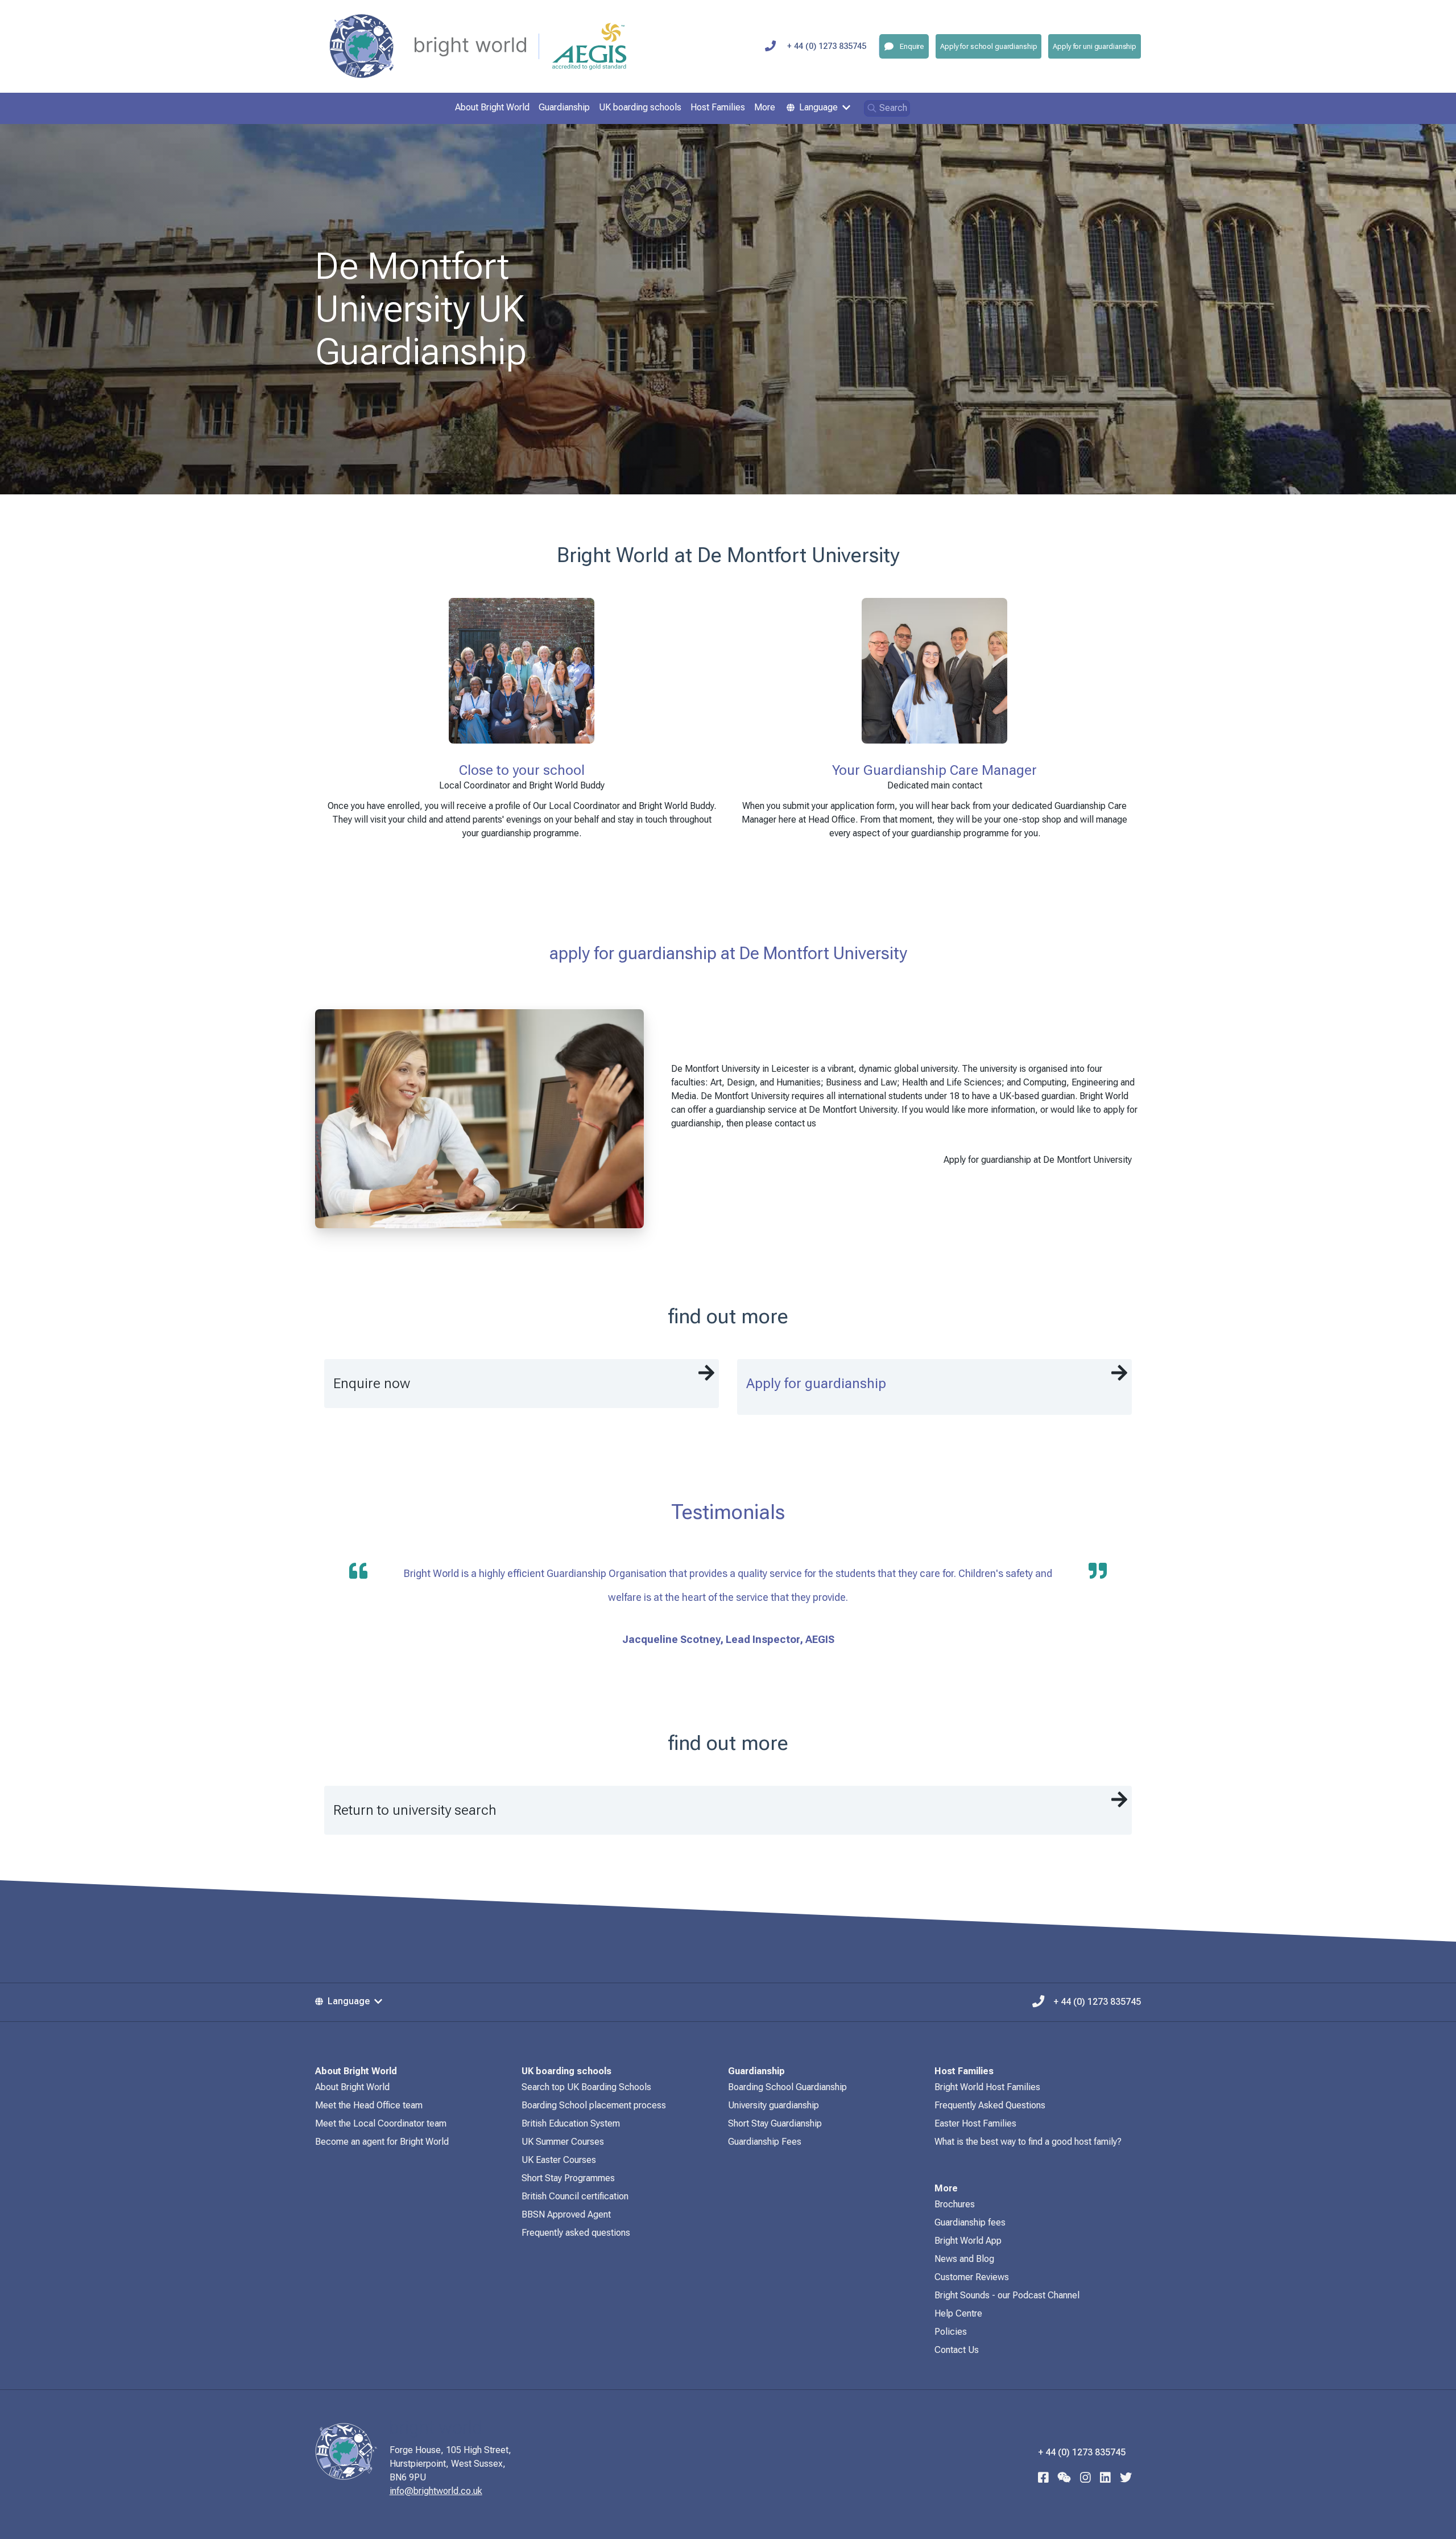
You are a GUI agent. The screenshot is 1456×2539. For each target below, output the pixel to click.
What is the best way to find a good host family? (1028, 2142)
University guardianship (773, 2105)
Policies (951, 2332)
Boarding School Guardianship (787, 2087)
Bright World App (968, 2241)
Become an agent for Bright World (382, 2142)
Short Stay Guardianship (775, 2123)
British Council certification (575, 2196)
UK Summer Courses (563, 2142)
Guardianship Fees (765, 2142)
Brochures (955, 2204)
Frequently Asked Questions (990, 2105)
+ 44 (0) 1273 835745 (827, 46)
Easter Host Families (975, 2123)
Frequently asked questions (576, 2233)
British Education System (571, 2123)
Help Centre (958, 2313)
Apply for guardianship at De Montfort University (1038, 1160)
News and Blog (964, 2259)
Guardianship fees (970, 2222)
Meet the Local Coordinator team (381, 2123)
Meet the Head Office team (369, 2105)
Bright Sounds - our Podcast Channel (1007, 2295)
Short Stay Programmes (568, 2178)
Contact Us (957, 2350)
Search (893, 108)
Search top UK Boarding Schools (586, 2087)
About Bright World (352, 2087)
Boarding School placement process (594, 2105)
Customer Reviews (972, 2277)
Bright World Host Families (987, 2087)
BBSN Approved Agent (566, 2214)
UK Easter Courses (559, 2160)
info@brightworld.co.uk (436, 2491)
